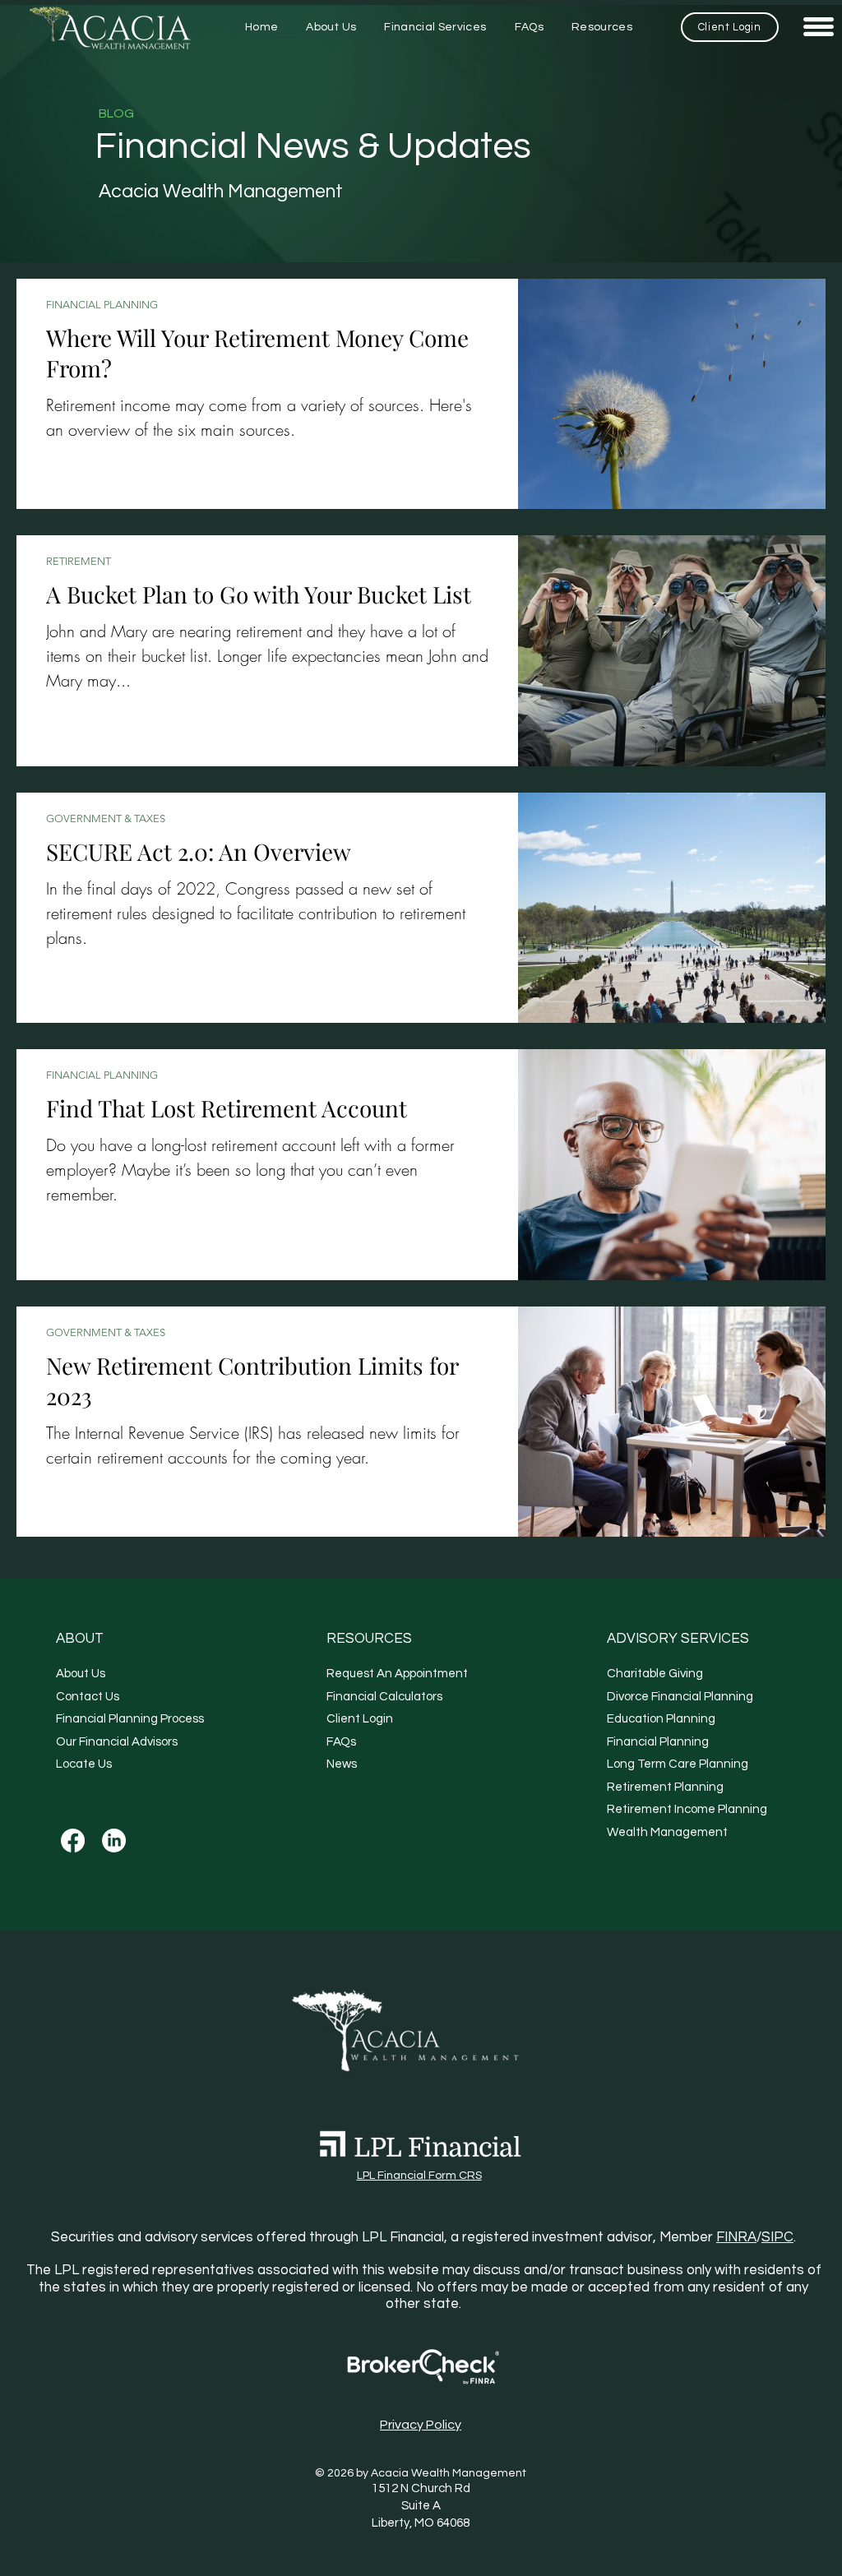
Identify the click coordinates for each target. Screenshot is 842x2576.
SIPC (777, 2237)
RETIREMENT (79, 561)
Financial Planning (658, 1742)
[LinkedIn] (114, 1841)
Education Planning (661, 1719)
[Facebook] (73, 1841)
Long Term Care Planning (678, 1764)
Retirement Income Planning (687, 1809)
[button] (602, 28)
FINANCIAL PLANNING (102, 305)
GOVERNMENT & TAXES (106, 819)
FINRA (736, 2237)
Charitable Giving (655, 1674)
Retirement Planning (665, 1787)
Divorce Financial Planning (680, 1697)
